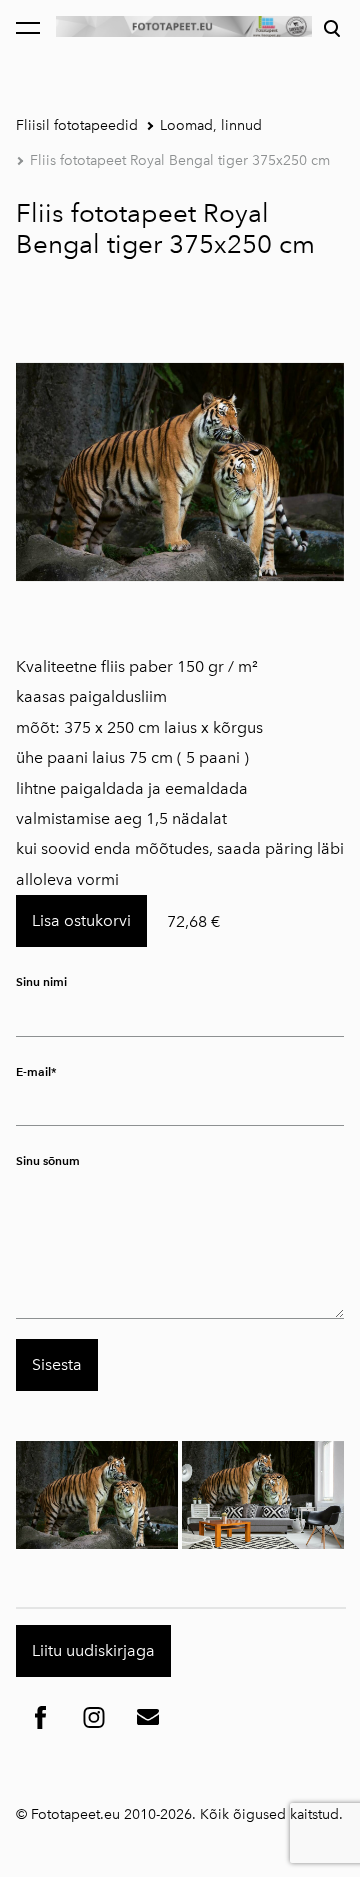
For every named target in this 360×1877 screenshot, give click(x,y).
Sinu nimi (41, 981)
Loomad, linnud (211, 125)
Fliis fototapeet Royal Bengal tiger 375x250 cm (180, 160)
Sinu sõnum (48, 1160)
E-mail (33, 1071)
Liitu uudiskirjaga (93, 1650)
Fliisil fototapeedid (77, 125)
